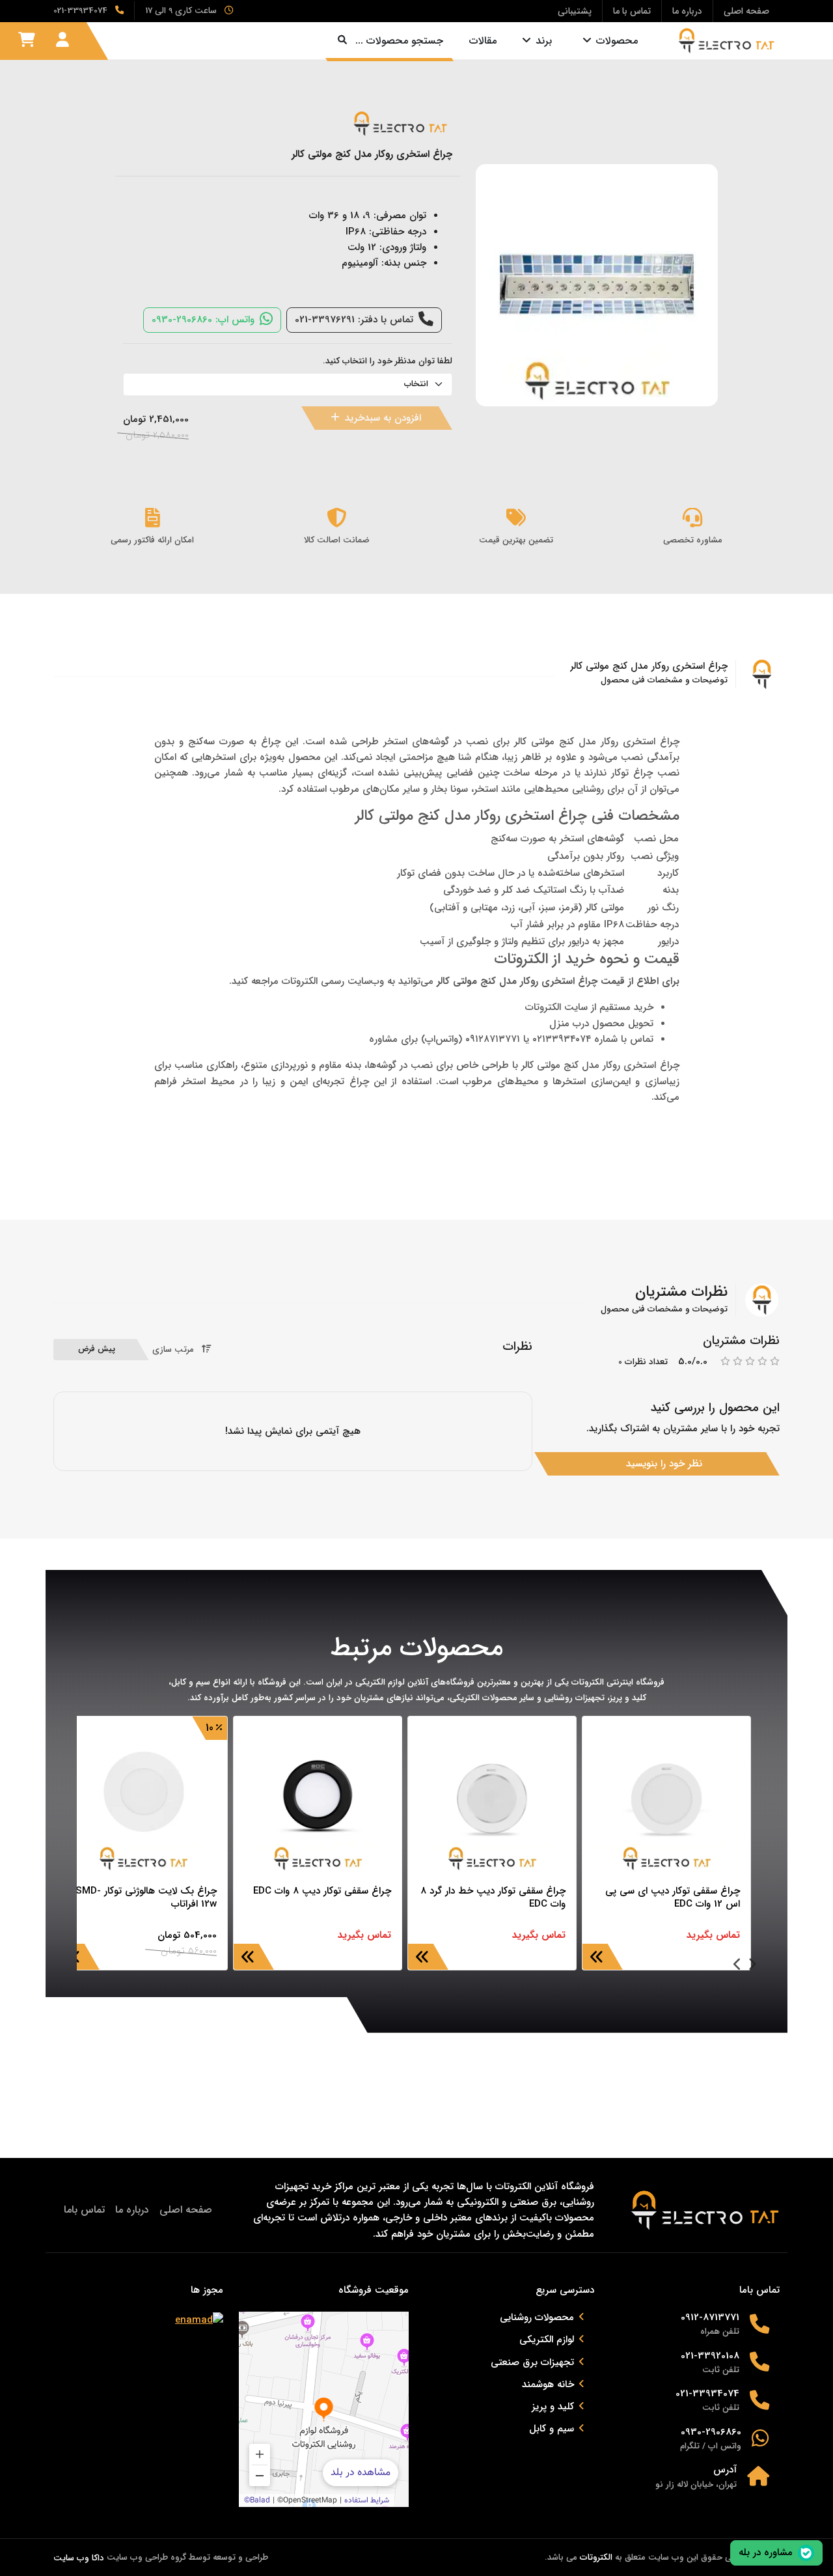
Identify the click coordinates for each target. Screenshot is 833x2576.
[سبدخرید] (27, 40)
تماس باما (84, 2210)
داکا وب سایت (79, 2558)
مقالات (483, 41)
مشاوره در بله (766, 2553)
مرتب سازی (173, 1350)
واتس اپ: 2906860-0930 (203, 320)
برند (544, 41)
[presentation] (752, 1966)
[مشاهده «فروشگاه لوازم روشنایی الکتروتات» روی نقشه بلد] (324, 2409)
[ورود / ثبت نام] (62, 40)
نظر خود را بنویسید (664, 1464)
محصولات (617, 41)
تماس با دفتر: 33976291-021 (354, 320)
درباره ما (132, 2210)
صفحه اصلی (186, 2210)
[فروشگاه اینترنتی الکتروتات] (722, 41)
